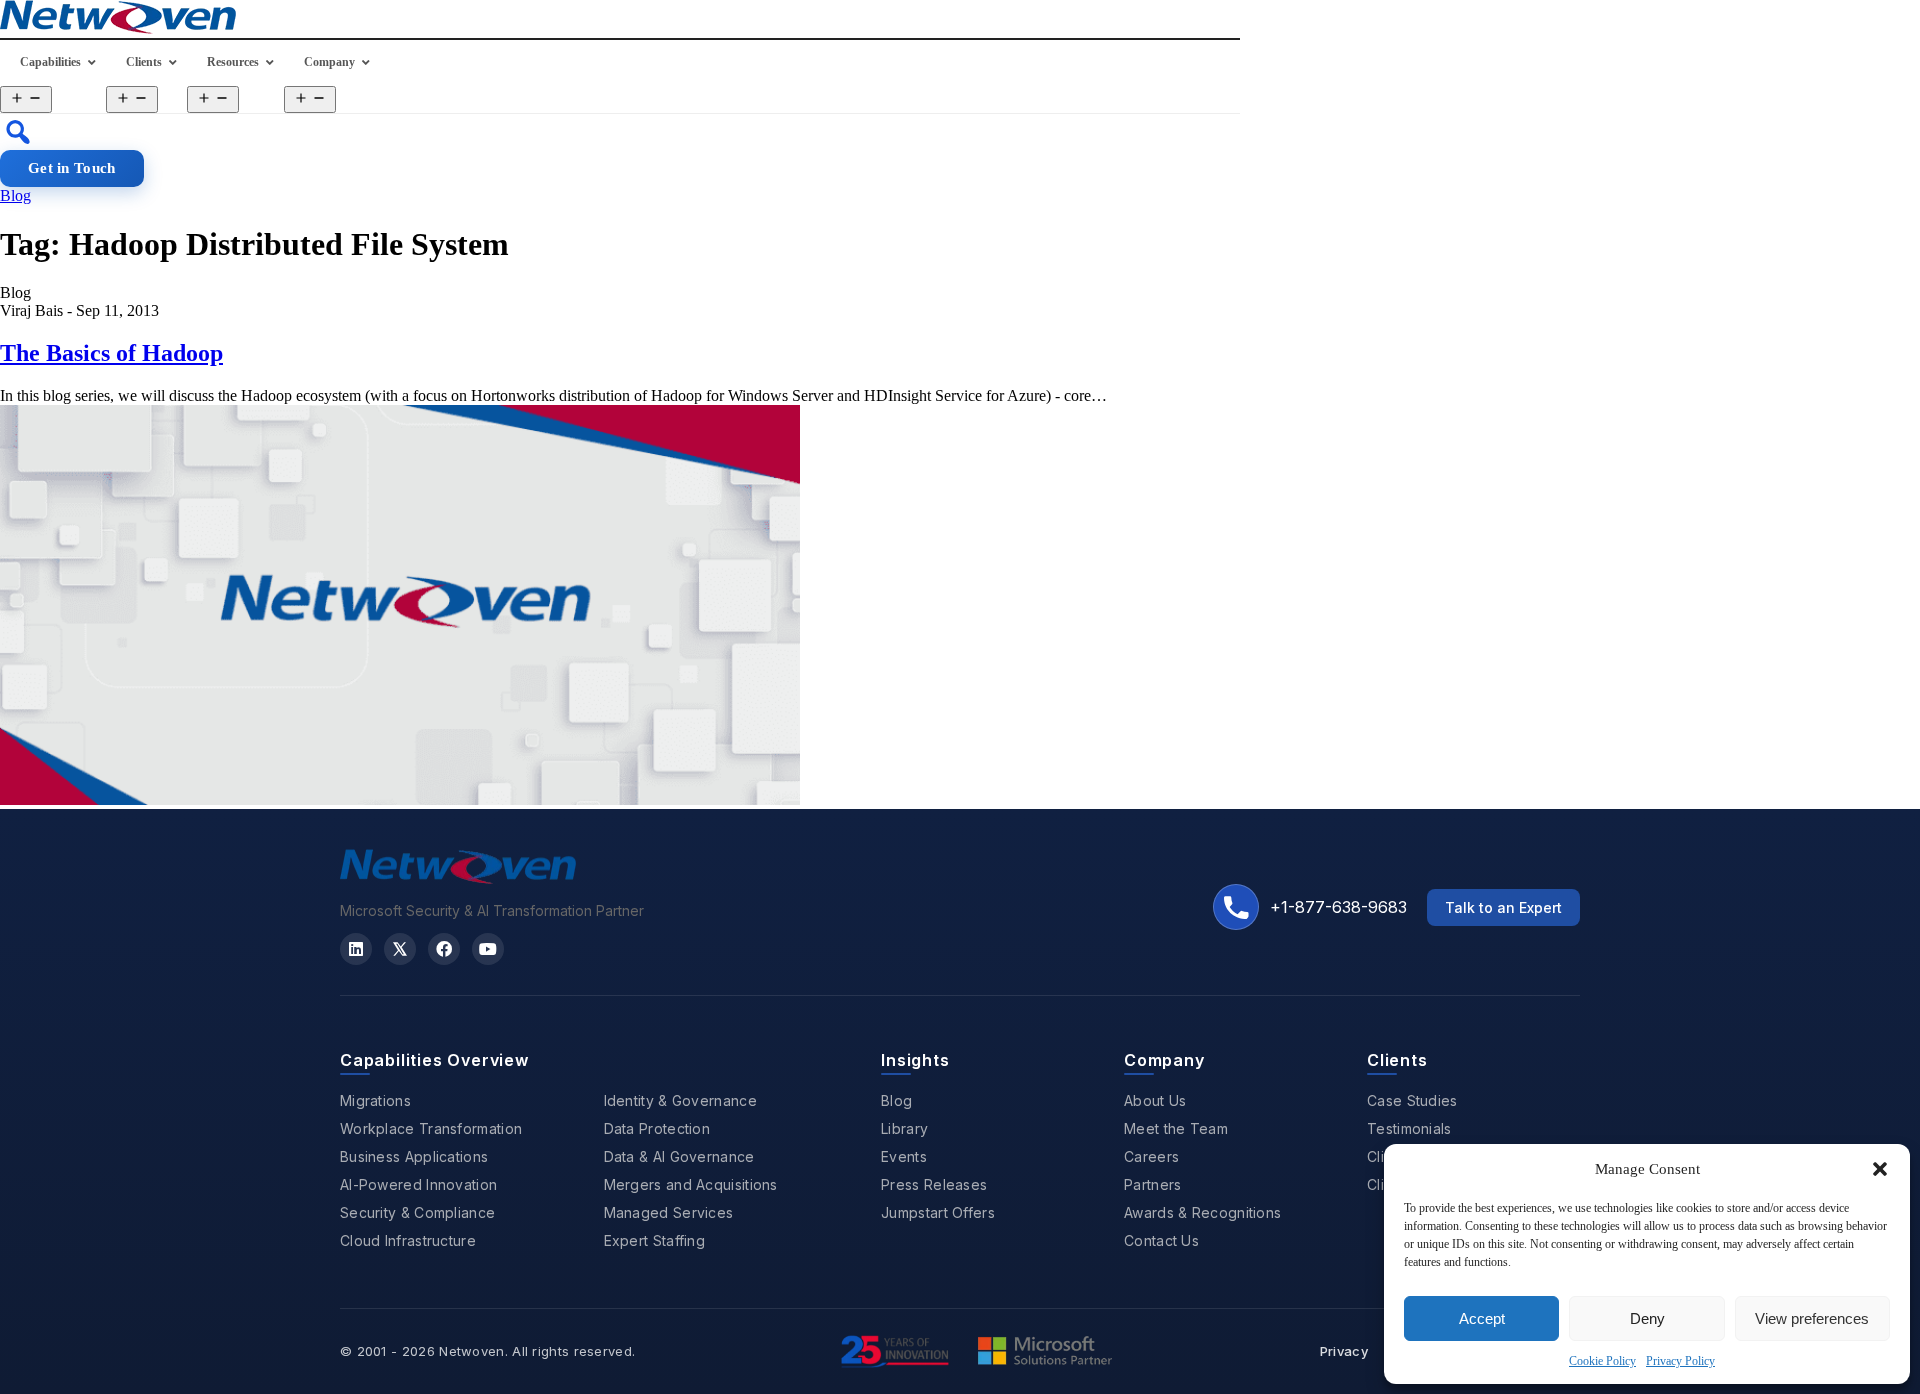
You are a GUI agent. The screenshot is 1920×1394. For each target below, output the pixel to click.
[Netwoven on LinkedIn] (356, 949)
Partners (1152, 1184)
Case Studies (1412, 1100)
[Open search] (18, 132)
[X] (400, 949)
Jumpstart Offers (938, 1212)
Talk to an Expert (1503, 907)
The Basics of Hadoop (111, 353)
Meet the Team (1176, 1128)
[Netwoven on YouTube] (488, 949)
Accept (1482, 1318)
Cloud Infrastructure (408, 1240)
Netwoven (471, 1351)
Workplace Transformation (431, 1128)
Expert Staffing (655, 1240)
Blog (15, 195)
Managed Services (669, 1212)
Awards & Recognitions (1202, 1212)
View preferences (1812, 1318)
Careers (1151, 1156)
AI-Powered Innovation (418, 1184)
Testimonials (1409, 1128)
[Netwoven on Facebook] (444, 949)
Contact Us (1161, 1240)
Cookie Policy (1602, 1361)
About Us (1155, 1100)
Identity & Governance (680, 1100)
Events (904, 1156)
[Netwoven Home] (458, 878)
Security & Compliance (417, 1212)
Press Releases (934, 1184)
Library (904, 1128)
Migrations (375, 1100)
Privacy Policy (1680, 1361)
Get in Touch (72, 168)
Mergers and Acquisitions (691, 1184)
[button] (1880, 1169)
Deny (1647, 1318)
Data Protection (657, 1128)
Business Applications (414, 1156)
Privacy (1344, 1351)
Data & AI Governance (679, 1156)
